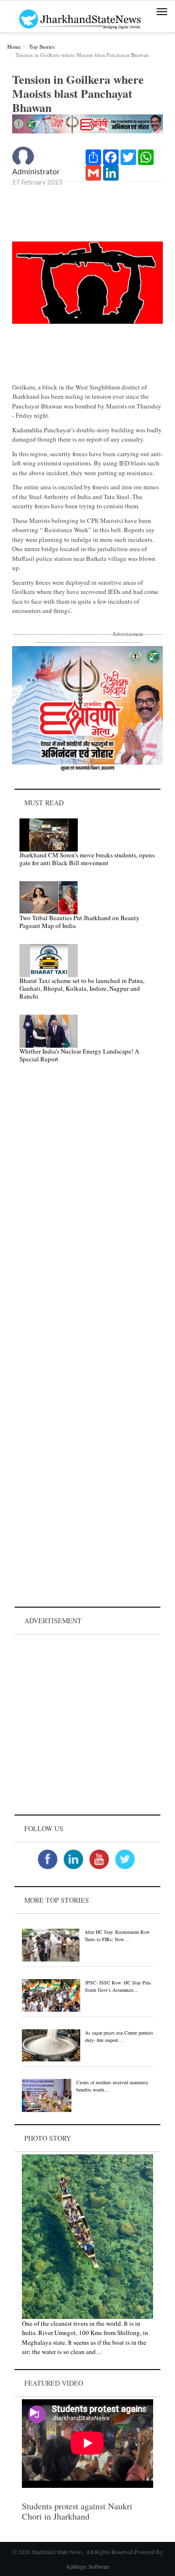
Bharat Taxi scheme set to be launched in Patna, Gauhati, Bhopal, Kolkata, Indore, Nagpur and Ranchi (82, 988)
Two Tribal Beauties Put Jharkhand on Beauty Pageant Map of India (79, 922)
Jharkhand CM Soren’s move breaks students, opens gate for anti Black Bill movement (87, 859)
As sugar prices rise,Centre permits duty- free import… (119, 2036)
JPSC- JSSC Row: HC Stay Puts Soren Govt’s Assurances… (118, 1986)
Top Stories (42, 46)
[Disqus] (87, 1209)
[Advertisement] (87, 1724)
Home (14, 46)
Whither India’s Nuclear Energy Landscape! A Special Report (79, 1055)
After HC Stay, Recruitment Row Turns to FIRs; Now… (117, 1936)
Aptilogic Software (87, 2566)
